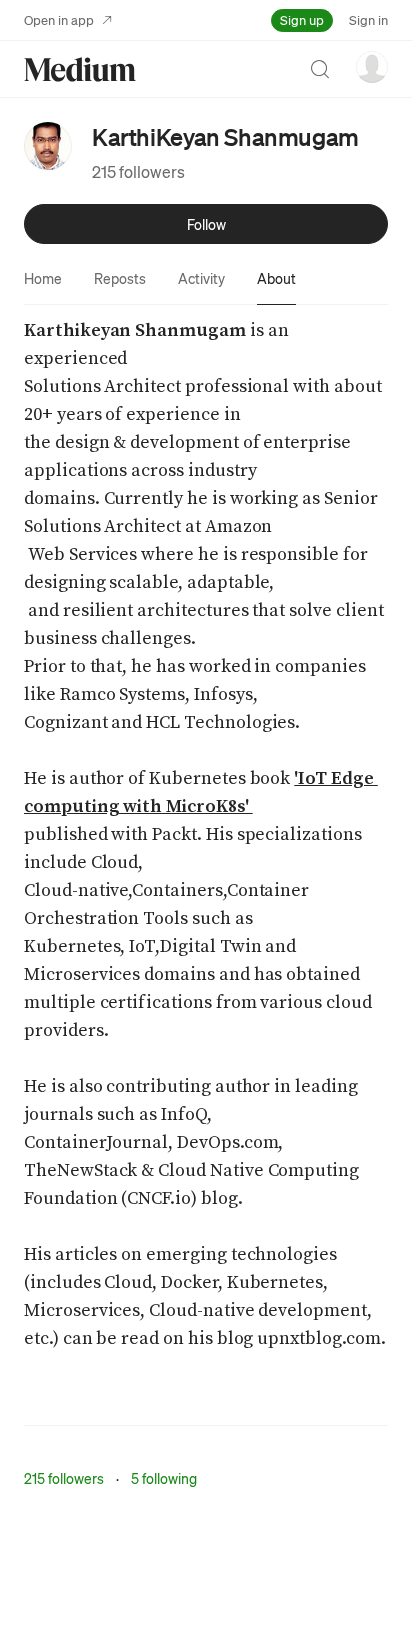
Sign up (302, 19)
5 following (164, 1478)
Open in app (59, 19)
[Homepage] (80, 69)
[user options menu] (372, 67)
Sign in (368, 19)
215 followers (138, 171)
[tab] (43, 278)
